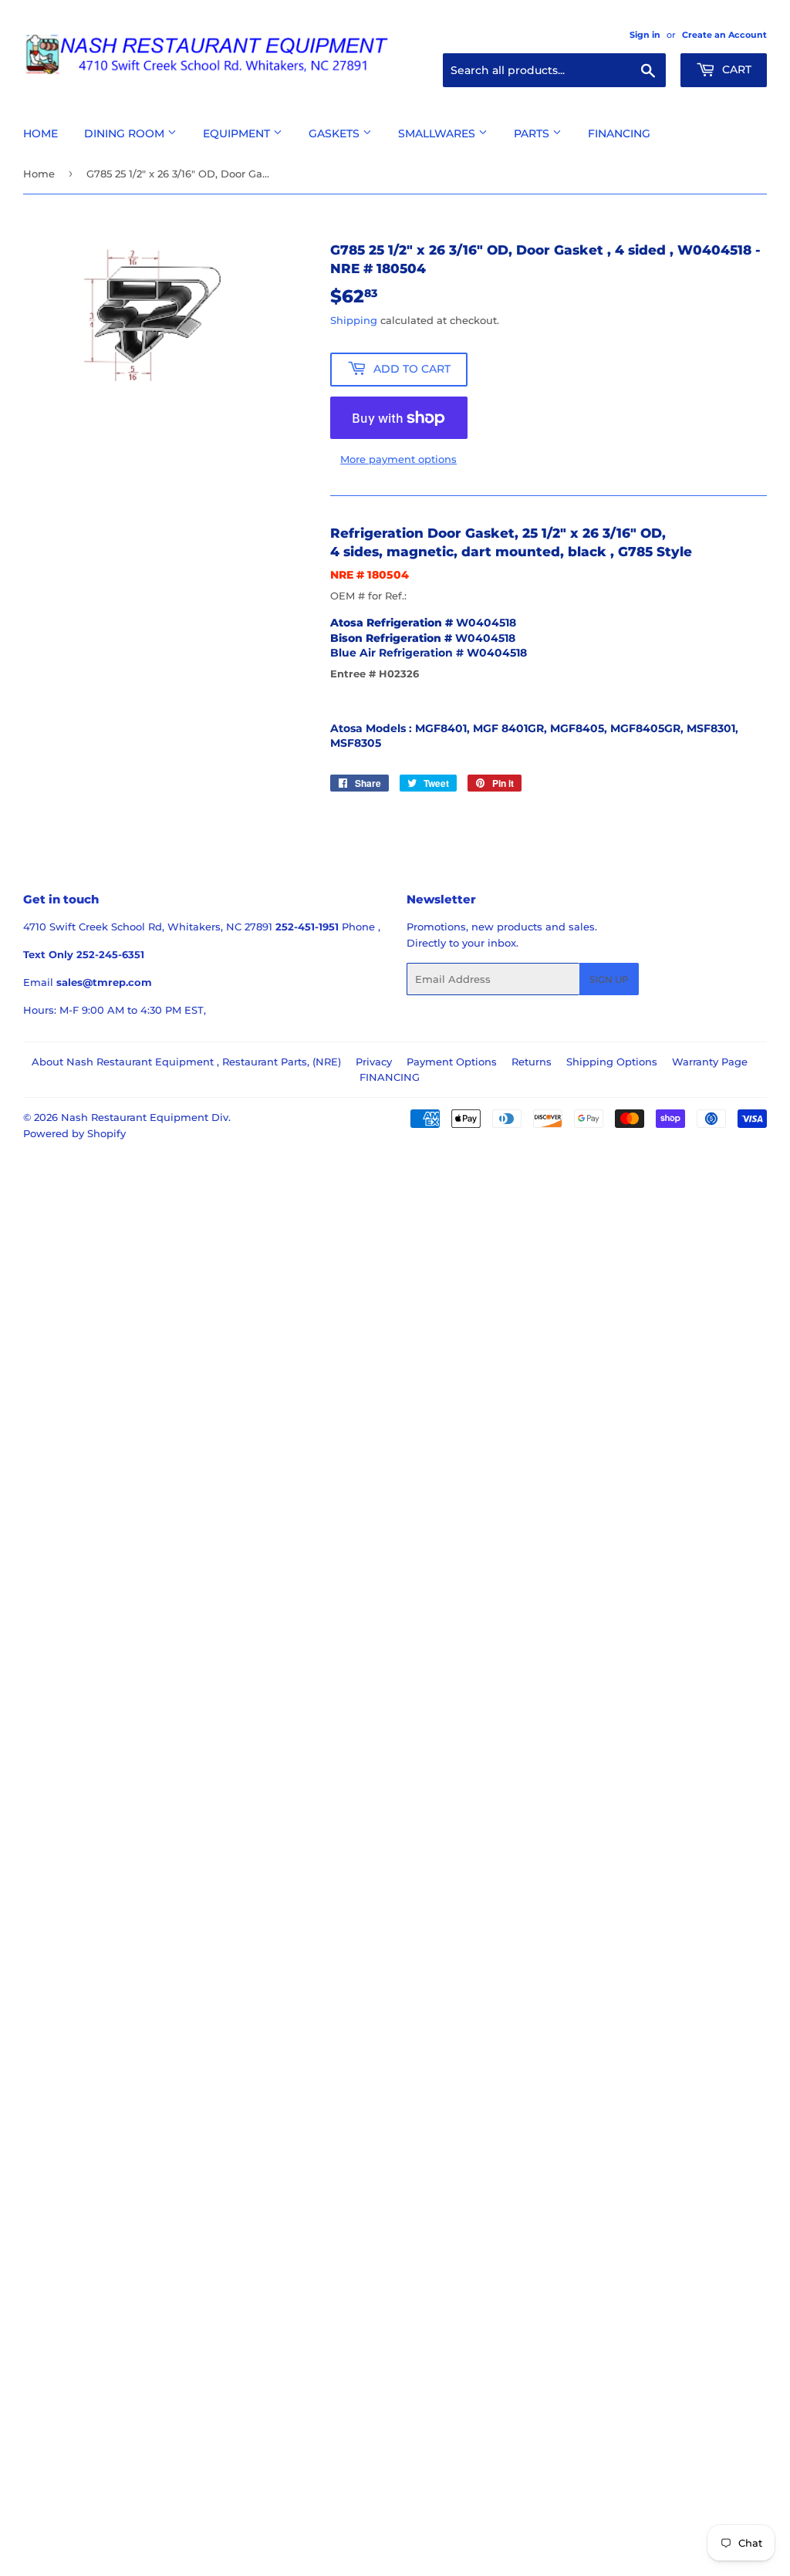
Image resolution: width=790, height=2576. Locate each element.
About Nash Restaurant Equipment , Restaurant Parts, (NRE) (186, 1062)
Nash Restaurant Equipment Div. (146, 1117)
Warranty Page (710, 1062)
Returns (532, 1062)
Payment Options (452, 1062)
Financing (619, 133)
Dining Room (126, 133)
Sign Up (609, 979)
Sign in (645, 35)
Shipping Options (612, 1062)
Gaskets (336, 133)
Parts (533, 133)
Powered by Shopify (74, 1133)
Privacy (374, 1062)
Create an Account (724, 35)
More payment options (398, 459)
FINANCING (390, 1077)
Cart (735, 69)
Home (41, 133)
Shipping (354, 320)
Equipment (238, 133)
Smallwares (438, 133)
